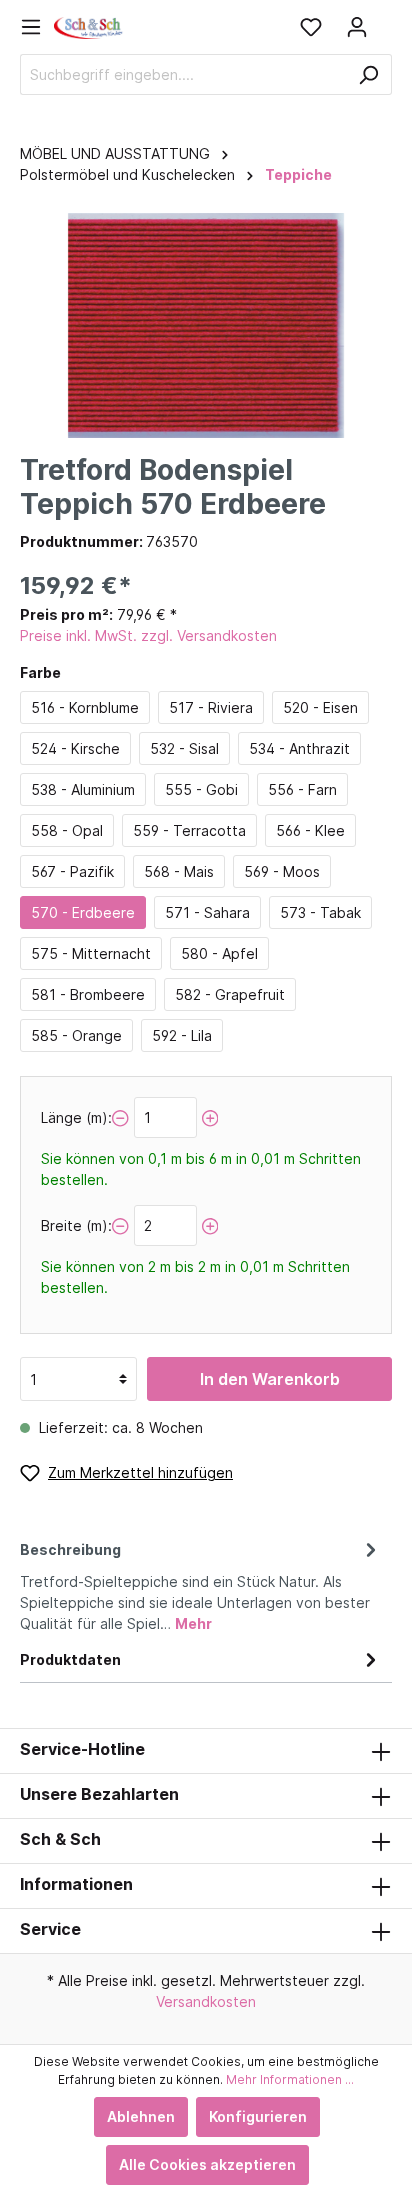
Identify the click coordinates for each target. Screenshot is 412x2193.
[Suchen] (368, 74)
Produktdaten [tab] (70, 1659)
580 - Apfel (219, 953)
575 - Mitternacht (91, 953)
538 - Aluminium (83, 789)
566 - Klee (310, 830)
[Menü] (37, 27)
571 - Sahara (207, 912)
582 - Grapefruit (230, 994)
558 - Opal (67, 830)
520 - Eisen (320, 707)
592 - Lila (182, 1035)
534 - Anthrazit (299, 748)
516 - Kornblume (85, 707)
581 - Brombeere (88, 994)
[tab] (201, 1583)
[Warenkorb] (386, 20)
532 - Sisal (184, 748)
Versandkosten (206, 2001)
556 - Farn (302, 789)
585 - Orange (76, 1035)
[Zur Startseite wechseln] (89, 26)
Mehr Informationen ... (290, 2079)
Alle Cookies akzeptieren (207, 2164)
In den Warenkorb (270, 1379)
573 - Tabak (320, 912)
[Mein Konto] (357, 27)
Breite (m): (76, 1225)
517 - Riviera (211, 707)
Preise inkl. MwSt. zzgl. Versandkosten (148, 635)
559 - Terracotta (189, 830)
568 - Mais (179, 871)
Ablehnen (141, 2116)
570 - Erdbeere (83, 912)
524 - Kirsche (75, 748)
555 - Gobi (201, 789)
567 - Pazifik (72, 871)
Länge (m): (76, 1117)
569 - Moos (282, 871)
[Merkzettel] (311, 27)
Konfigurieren (258, 2116)
